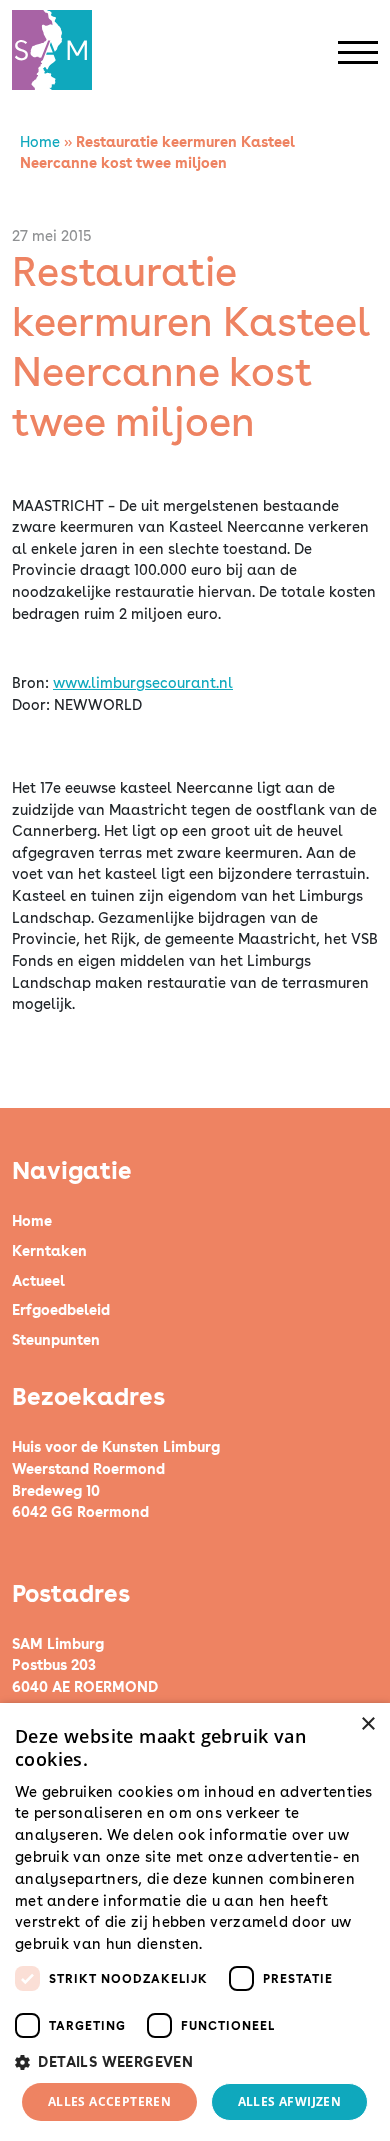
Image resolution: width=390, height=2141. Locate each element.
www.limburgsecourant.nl (143, 682)
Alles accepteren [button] (109, 2101)
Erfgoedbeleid (61, 1309)
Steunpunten (56, 1339)
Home (40, 141)
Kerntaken (49, 1250)
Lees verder (242, 1945)
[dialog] (195, 1922)
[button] (195, 2062)
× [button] (367, 1724)
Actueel (38, 1280)
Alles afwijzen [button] (290, 2101)
